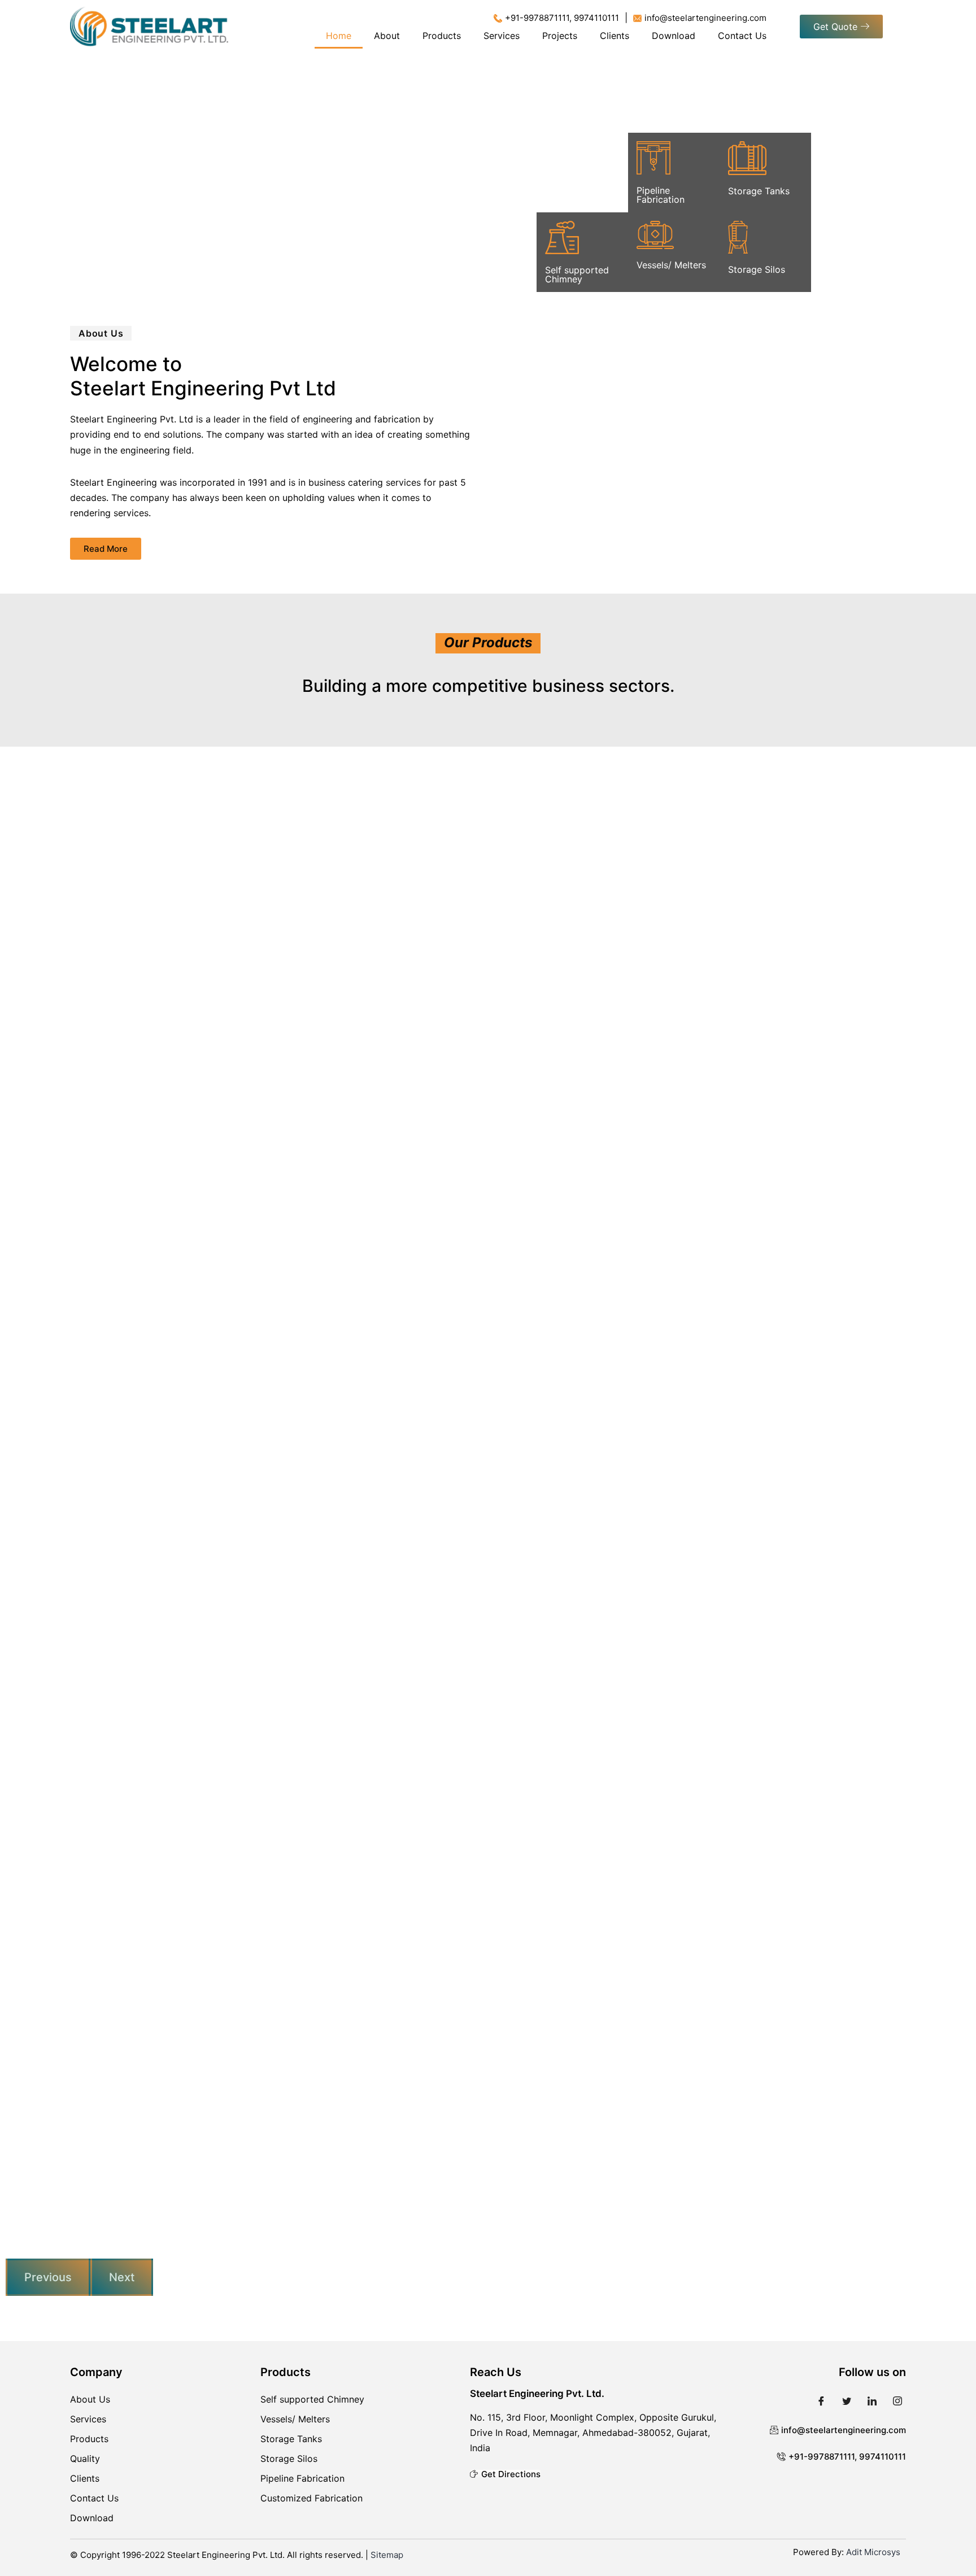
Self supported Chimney (312, 2399)
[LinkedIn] (872, 2400)
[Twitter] (847, 2400)
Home (339, 36)
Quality (85, 2459)
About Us (90, 2399)
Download (674, 36)
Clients (615, 36)
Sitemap (387, 2555)
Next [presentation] (122, 2277)
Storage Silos (289, 2459)
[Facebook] (821, 2400)
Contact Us (742, 36)
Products (442, 36)
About (387, 36)
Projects (560, 36)
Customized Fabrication (311, 2498)
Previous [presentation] (48, 2277)
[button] (841, 27)
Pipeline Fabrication (302, 2478)
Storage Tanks (291, 2439)
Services (502, 36)
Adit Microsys (873, 2552)
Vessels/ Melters (295, 2419)
